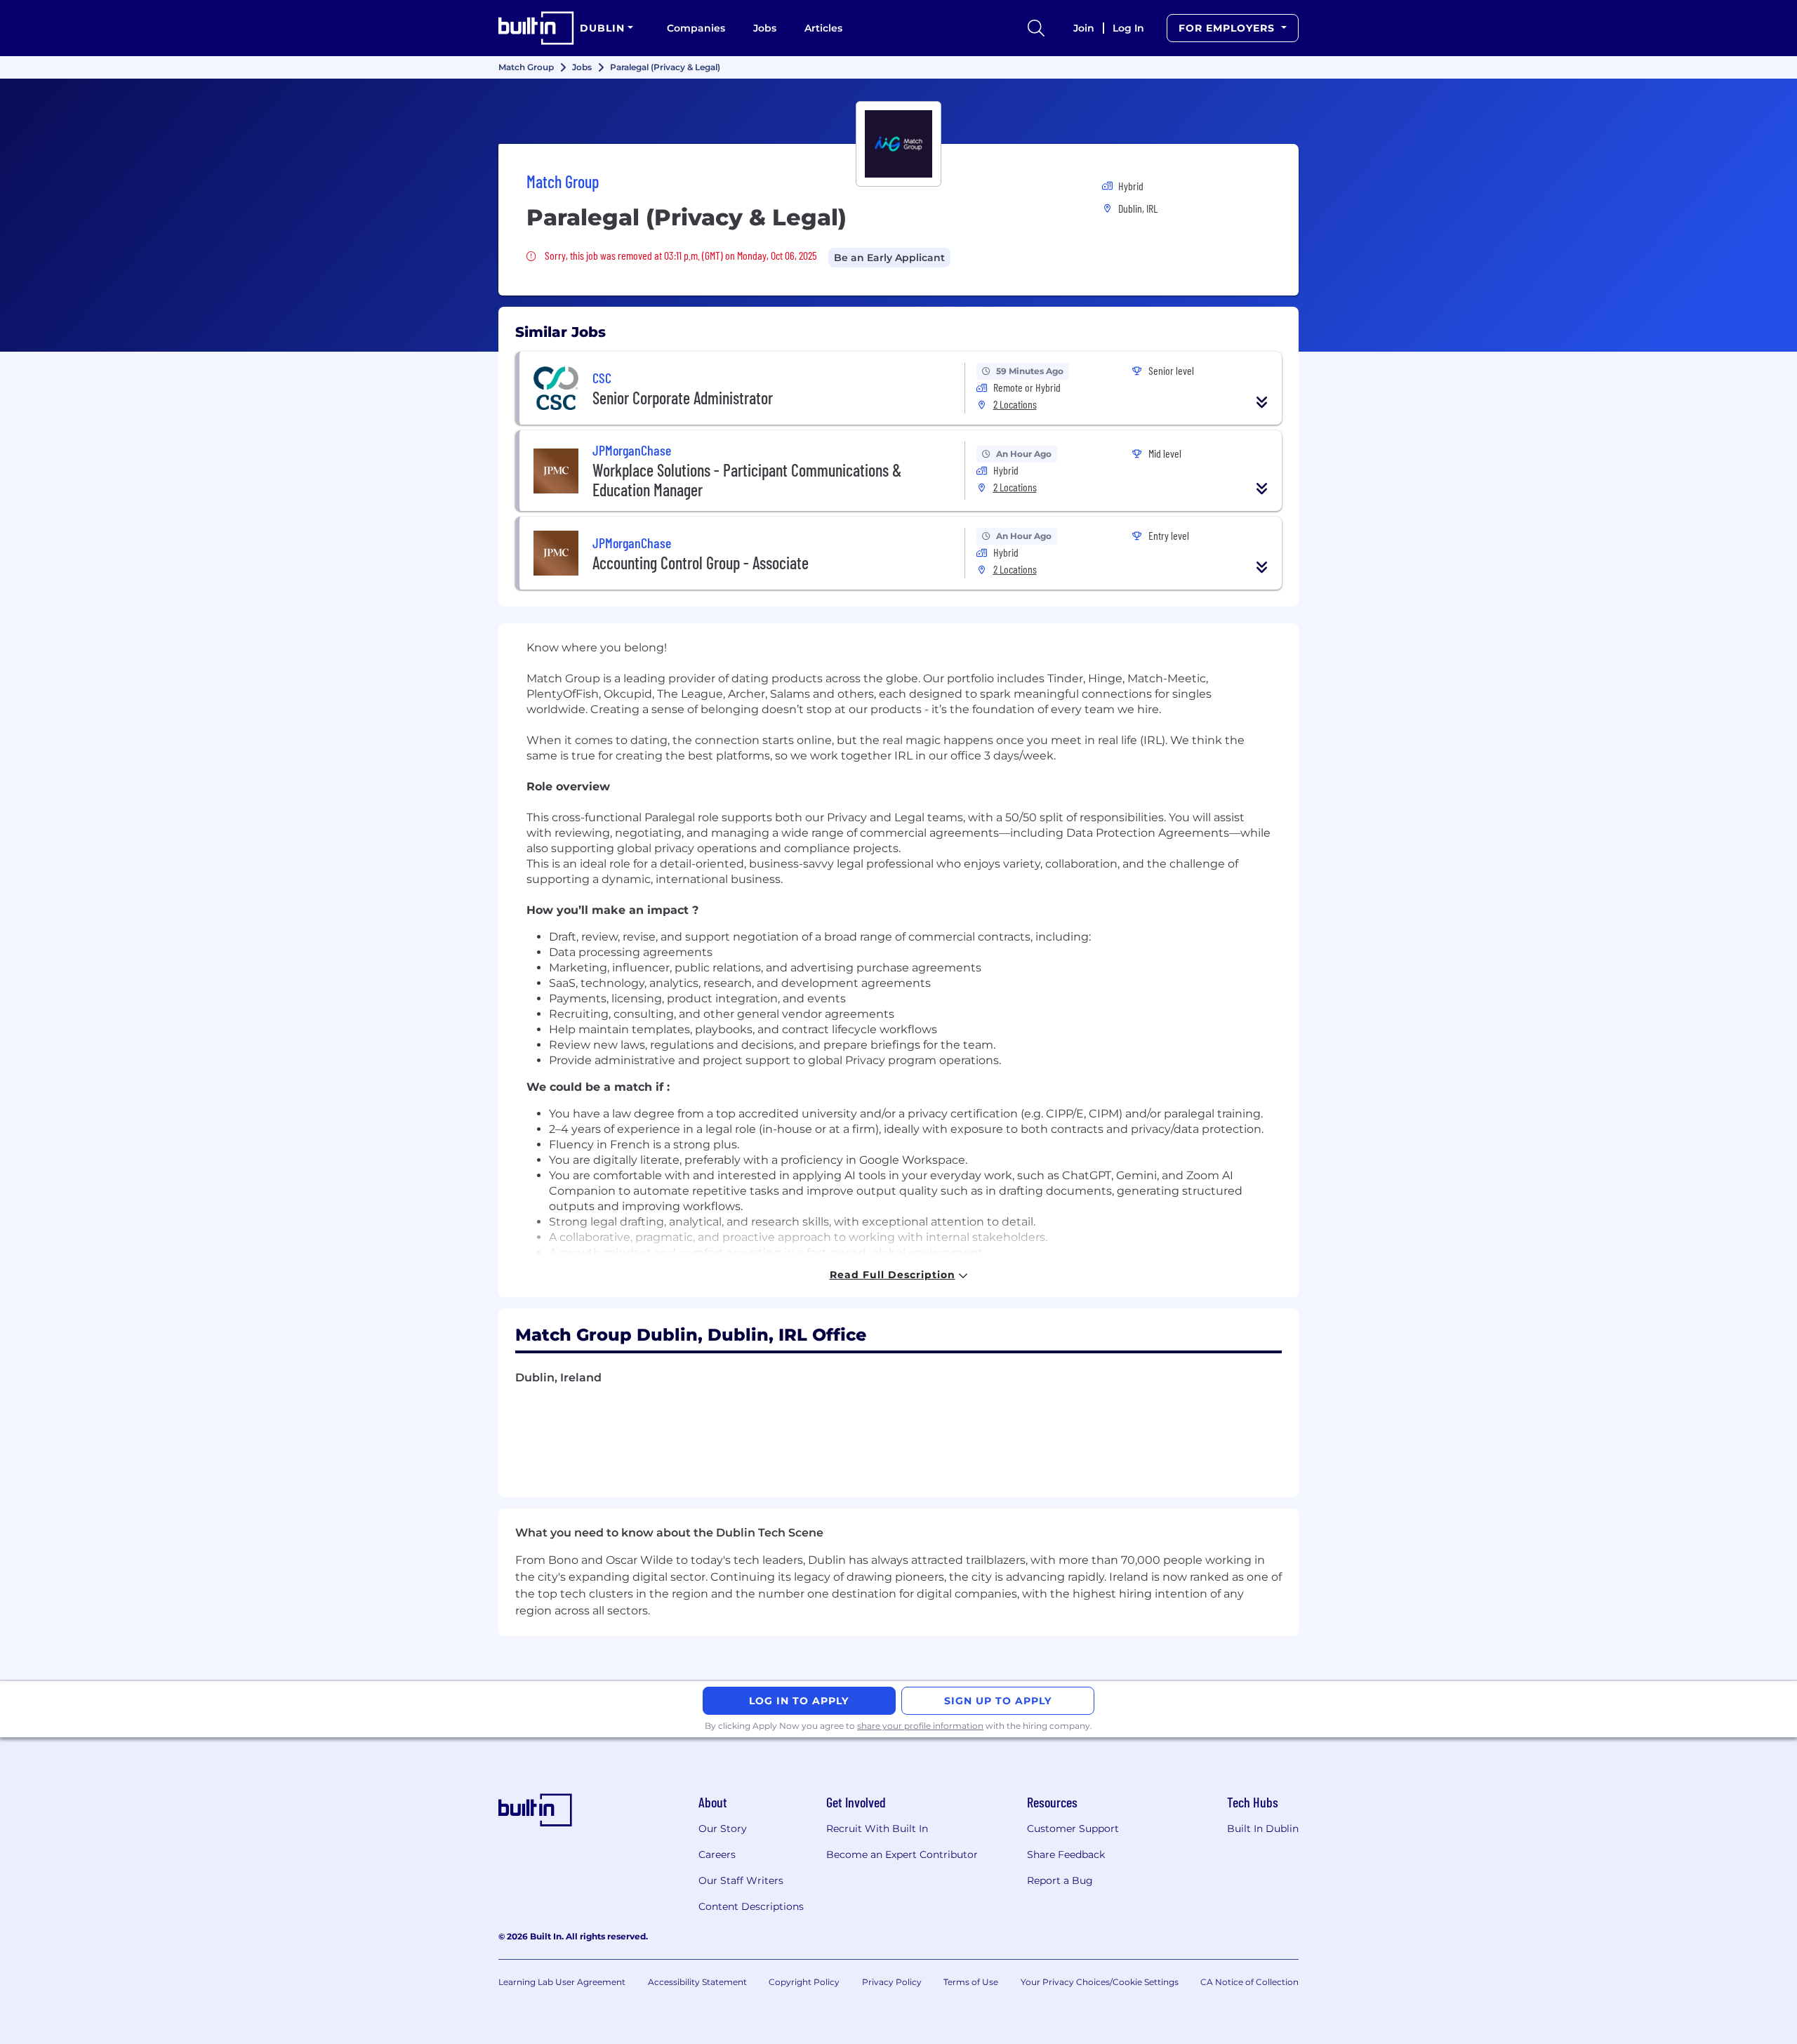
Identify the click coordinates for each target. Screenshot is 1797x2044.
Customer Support (1073, 1829)
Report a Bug (1060, 1880)
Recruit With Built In (877, 1829)
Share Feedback (1066, 1854)
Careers (717, 1854)
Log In (1128, 28)
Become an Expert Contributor (902, 1854)
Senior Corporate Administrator (683, 398)
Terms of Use (971, 1982)
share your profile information (920, 1726)
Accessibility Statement (697, 1982)
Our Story (723, 1829)
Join (1084, 28)
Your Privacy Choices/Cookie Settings (1100, 1982)
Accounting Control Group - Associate (701, 563)
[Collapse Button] (1262, 402)
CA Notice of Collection (1249, 1982)
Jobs (765, 28)
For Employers (1228, 28)
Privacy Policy (892, 1982)
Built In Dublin (1263, 1829)
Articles (823, 28)
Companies (696, 28)
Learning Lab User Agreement (562, 1982)
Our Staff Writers (741, 1880)
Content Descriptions (751, 1906)
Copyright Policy (804, 1982)
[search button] (1036, 28)
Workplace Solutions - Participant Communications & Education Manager (747, 480)
